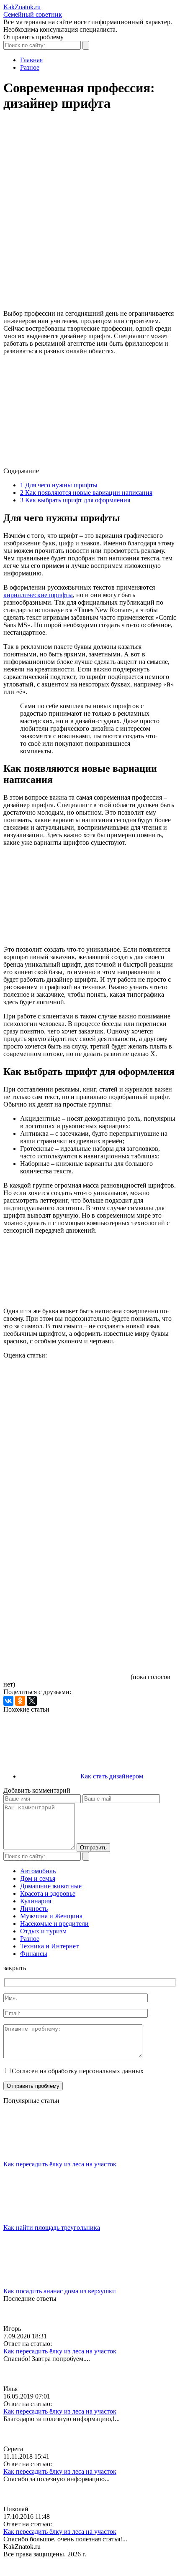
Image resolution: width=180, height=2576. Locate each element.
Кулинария (36, 1901)
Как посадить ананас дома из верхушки (60, 2291)
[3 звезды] (66, 1519)
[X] (32, 1701)
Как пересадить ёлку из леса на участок (60, 2164)
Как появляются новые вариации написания (86, 493)
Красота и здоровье (48, 1893)
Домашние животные (51, 1886)
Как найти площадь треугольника (52, 2228)
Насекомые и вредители (54, 1924)
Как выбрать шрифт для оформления (75, 500)
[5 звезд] (66, 1648)
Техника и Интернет (49, 1946)
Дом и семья (38, 1878)
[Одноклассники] (20, 1701)
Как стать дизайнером (112, 1776)
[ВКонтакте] (8, 1701)
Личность (34, 1909)
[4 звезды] (66, 1583)
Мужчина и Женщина (51, 1916)
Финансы (34, 1954)
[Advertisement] (90, 214)
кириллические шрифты (38, 595)
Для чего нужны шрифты (59, 485)
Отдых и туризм (43, 1931)
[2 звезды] (66, 1455)
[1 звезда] (66, 1391)
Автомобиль (38, 1871)
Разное (30, 1939)
